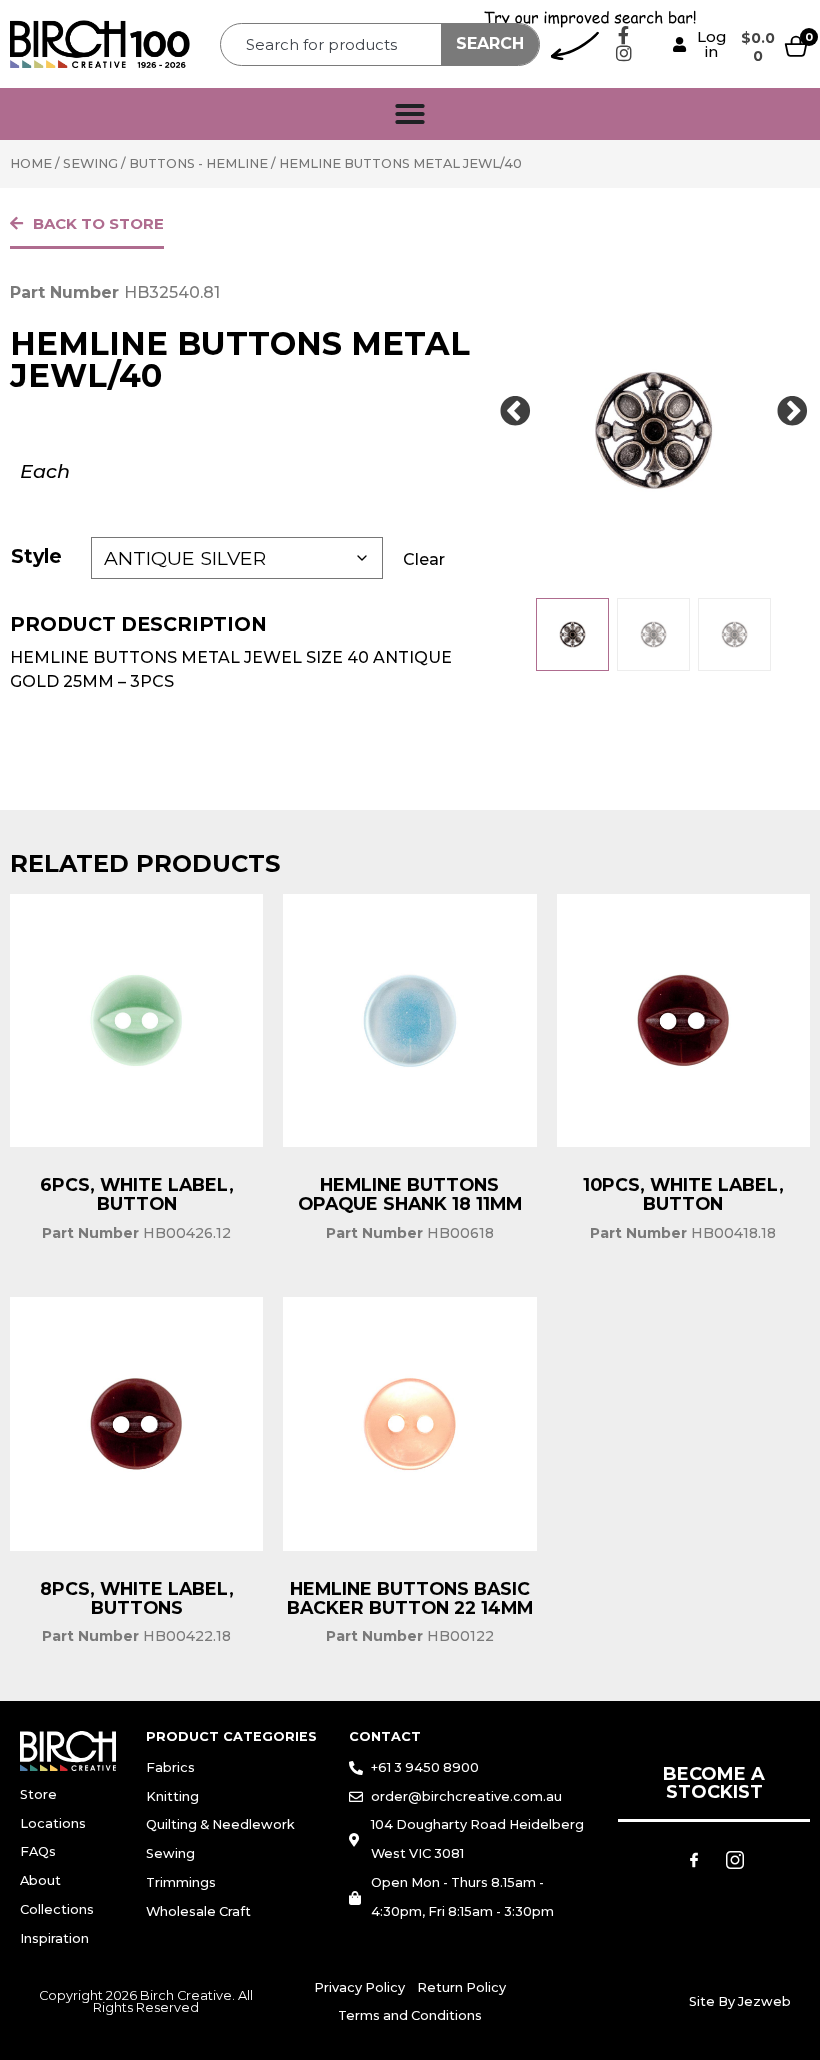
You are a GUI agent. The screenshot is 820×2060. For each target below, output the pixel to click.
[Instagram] (624, 53)
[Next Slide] (792, 412)
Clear (424, 559)
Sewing (90, 163)
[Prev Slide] (515, 412)
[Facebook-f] (624, 35)
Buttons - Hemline (198, 163)
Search (490, 43)
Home (31, 163)
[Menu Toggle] (410, 114)
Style (36, 556)
